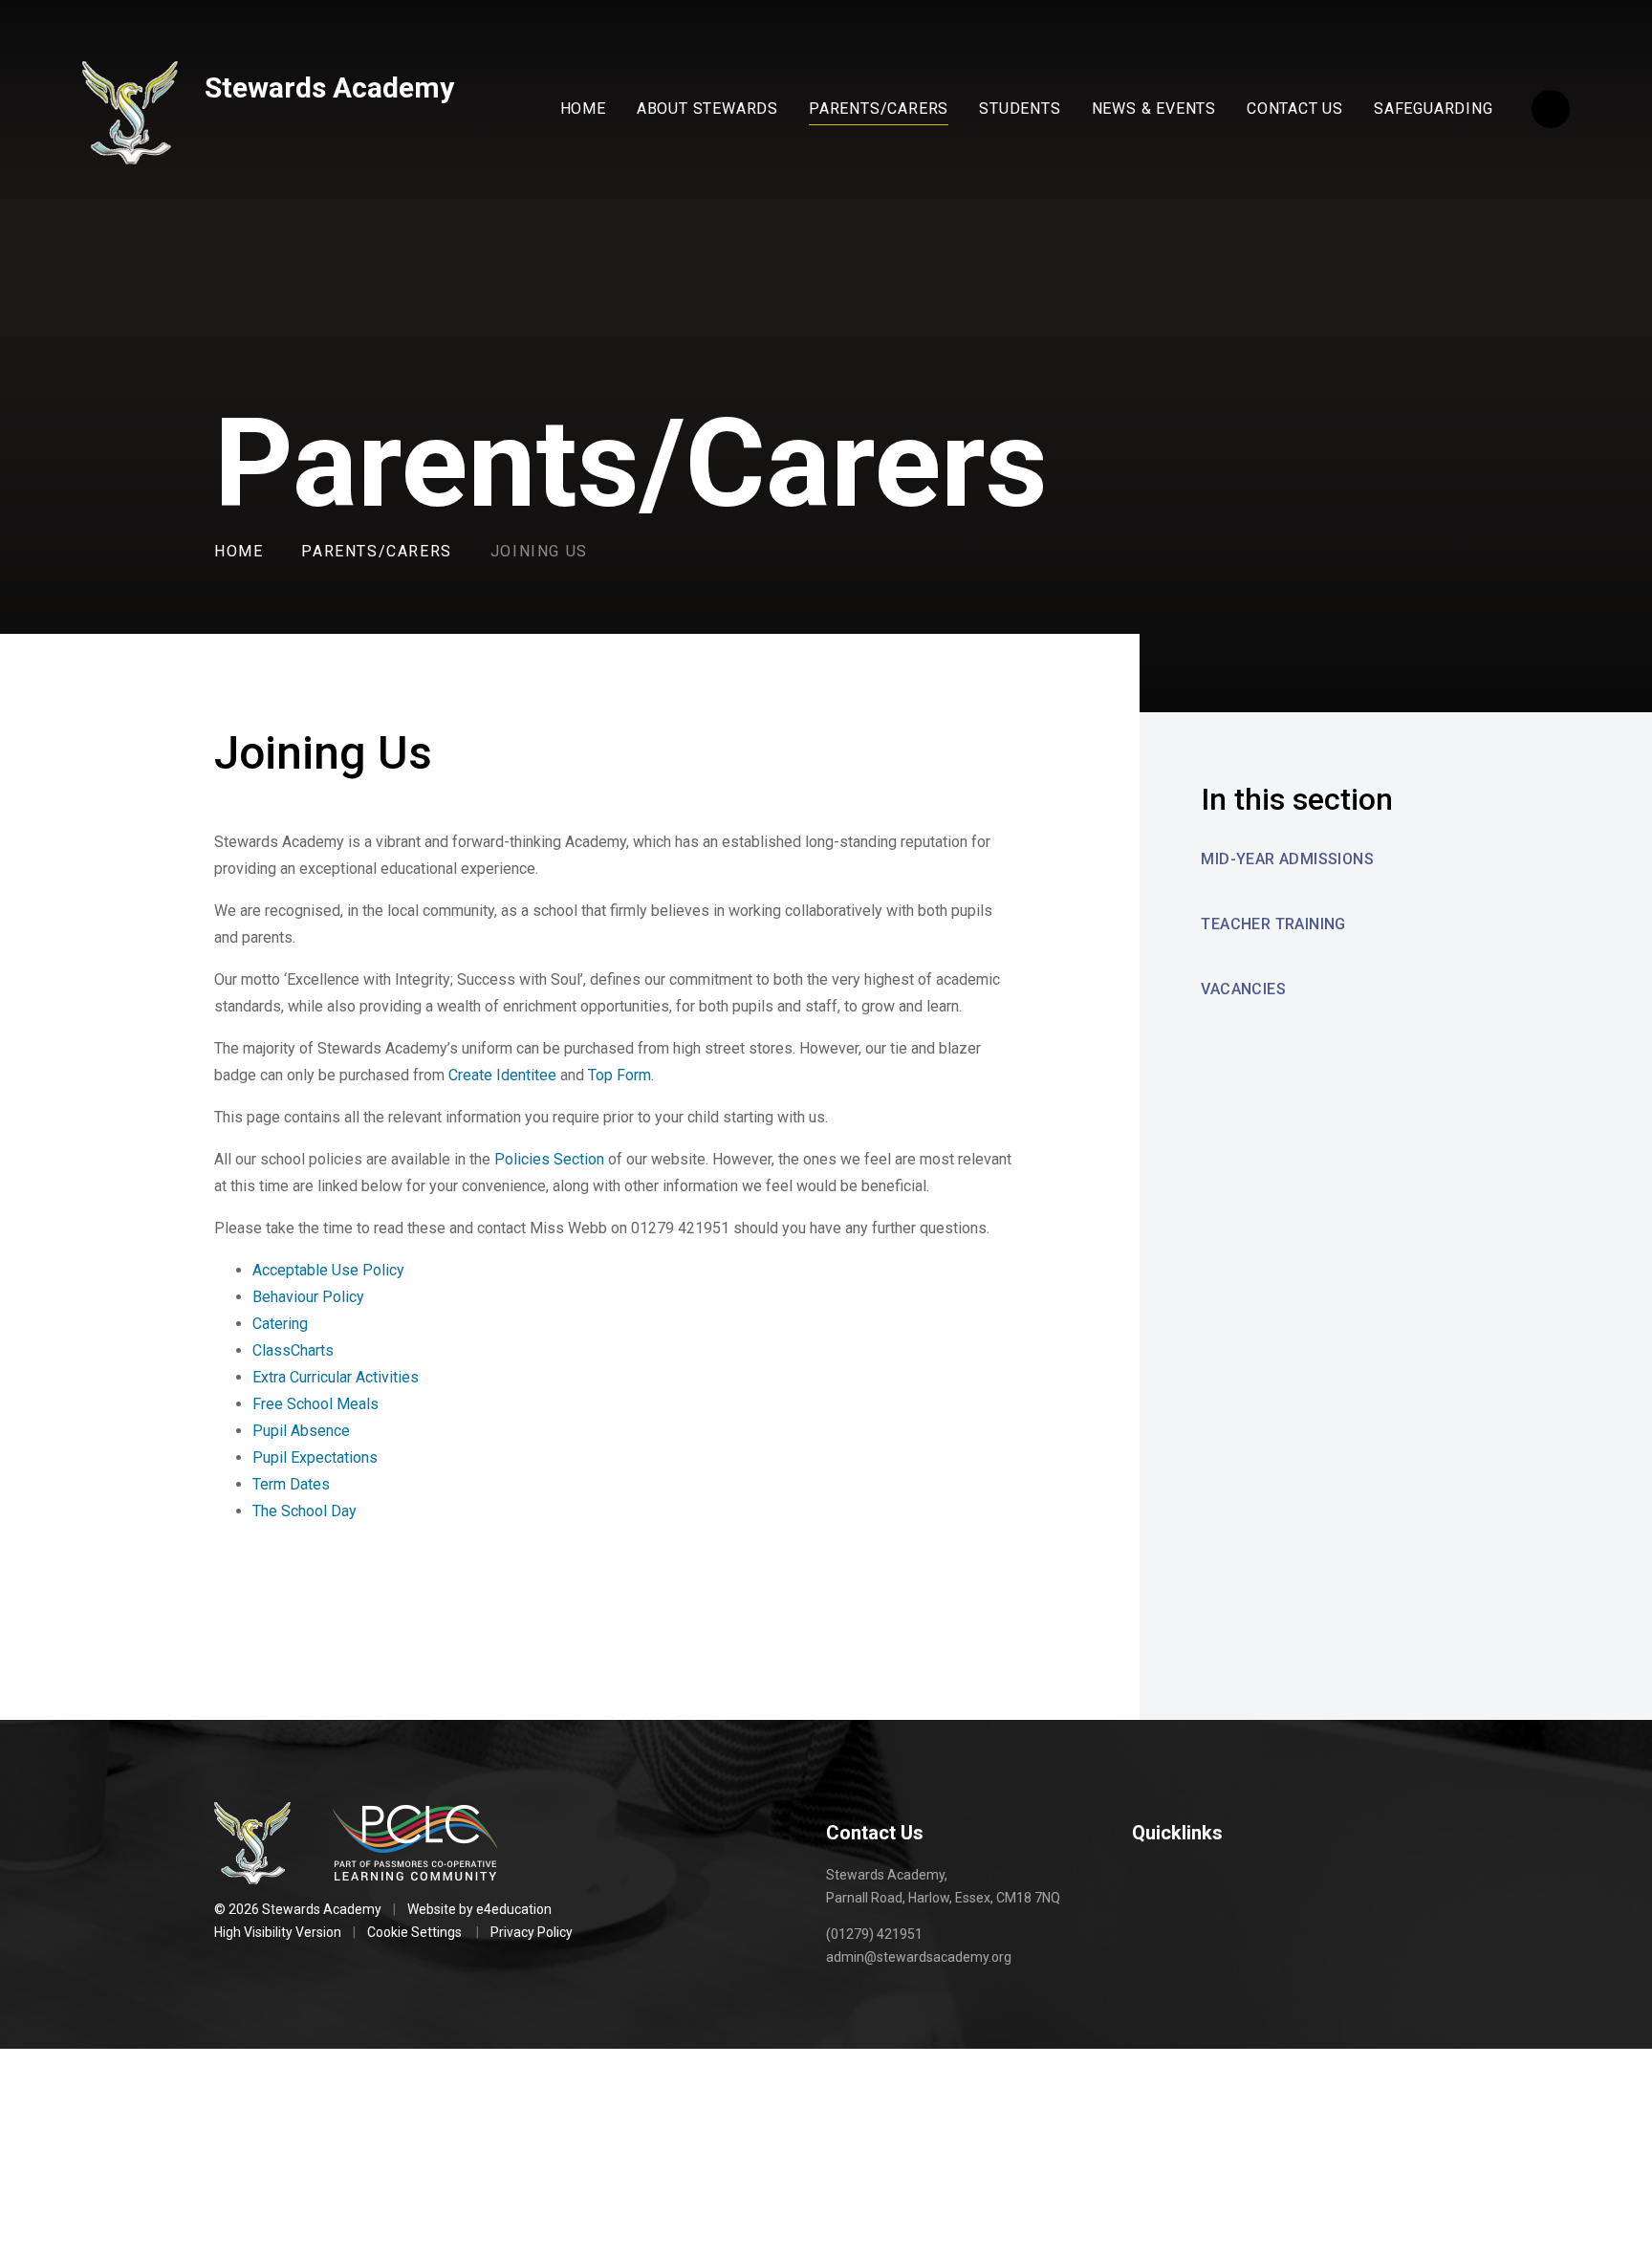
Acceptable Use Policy (328, 1270)
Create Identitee (502, 1075)
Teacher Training (1273, 924)
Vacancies (1243, 989)
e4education (514, 1909)
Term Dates (291, 1484)
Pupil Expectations (315, 1457)
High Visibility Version (278, 1932)
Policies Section (549, 1159)
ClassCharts (293, 1350)
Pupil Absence (301, 1431)
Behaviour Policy (308, 1297)
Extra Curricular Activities (336, 1377)
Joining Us (539, 551)
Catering (280, 1324)
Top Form (619, 1075)
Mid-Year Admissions (1287, 859)
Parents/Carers (376, 551)
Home (239, 551)
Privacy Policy (532, 1932)
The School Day (304, 1511)
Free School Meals (315, 1404)
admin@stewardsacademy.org (919, 1957)
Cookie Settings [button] (414, 1932)
